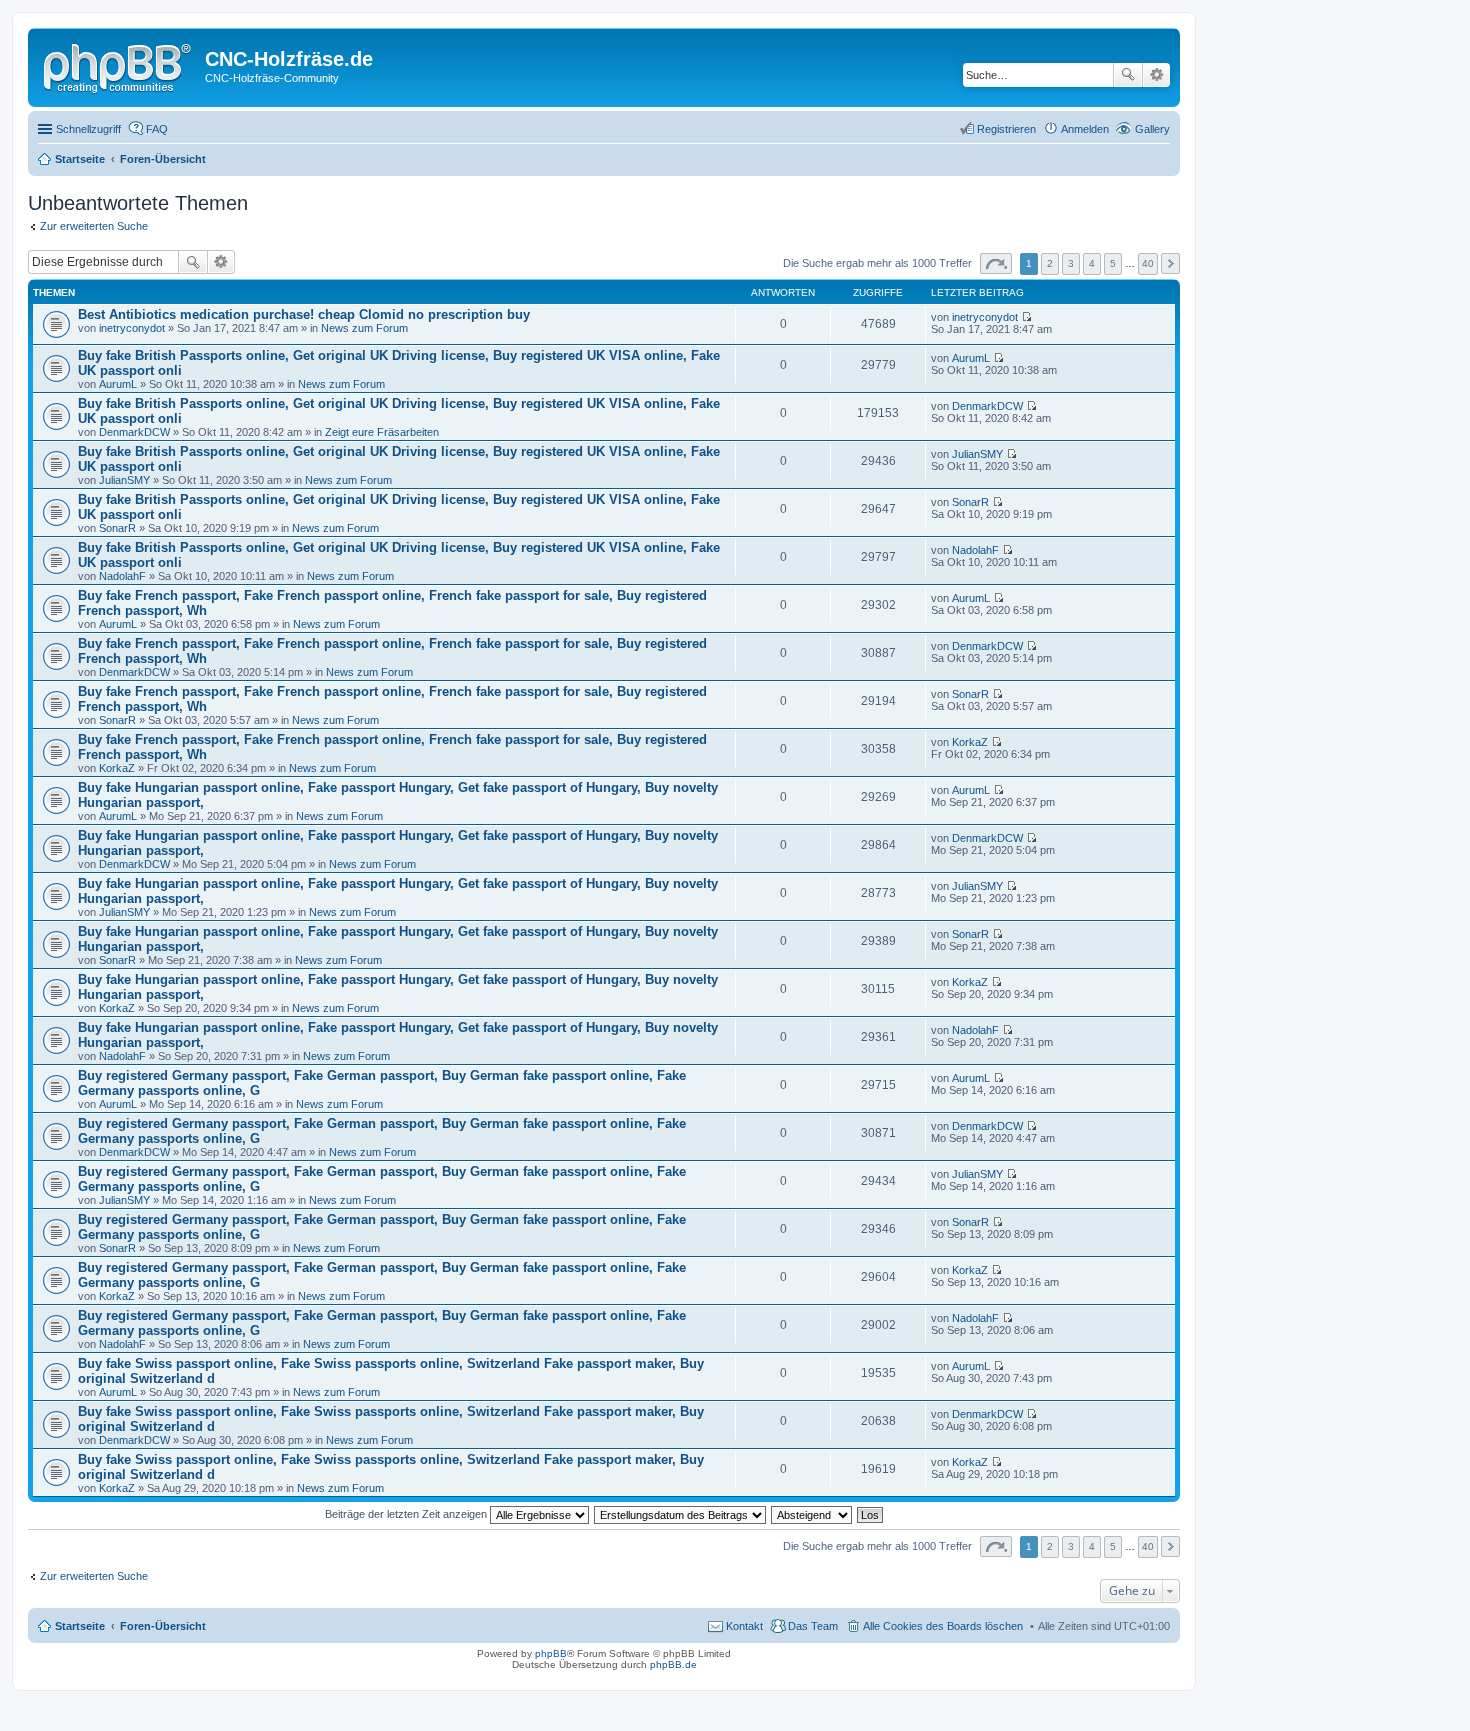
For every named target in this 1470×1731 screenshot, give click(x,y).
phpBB (551, 1653)
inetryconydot (132, 328)
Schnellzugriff (88, 129)
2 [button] (1050, 263)
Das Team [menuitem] (813, 1626)
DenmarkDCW (134, 432)
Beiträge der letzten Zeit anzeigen (407, 1514)
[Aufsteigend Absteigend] (812, 1514)
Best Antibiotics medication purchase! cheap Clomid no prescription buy (304, 314)
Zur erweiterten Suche (94, 226)
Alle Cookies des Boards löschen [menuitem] (943, 1626)
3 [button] (1071, 263)
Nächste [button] (1170, 263)
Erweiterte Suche (1156, 75)
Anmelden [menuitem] (1085, 129)
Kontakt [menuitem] (744, 1626)
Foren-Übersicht (163, 1626)
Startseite (80, 1626)
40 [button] (1148, 263)
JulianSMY (124, 480)
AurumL (118, 384)
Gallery (1152, 129)
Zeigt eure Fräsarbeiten (382, 432)
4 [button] (1092, 263)
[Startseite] (119, 65)
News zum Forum (364, 328)
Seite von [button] (996, 263)
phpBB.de (673, 1664)
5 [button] (1113, 263)
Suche (1128, 75)
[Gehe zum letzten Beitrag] (1026, 317)
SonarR (117, 528)
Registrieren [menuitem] (1006, 129)
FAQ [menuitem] (157, 129)
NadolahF (122, 576)
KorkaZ (117, 768)
